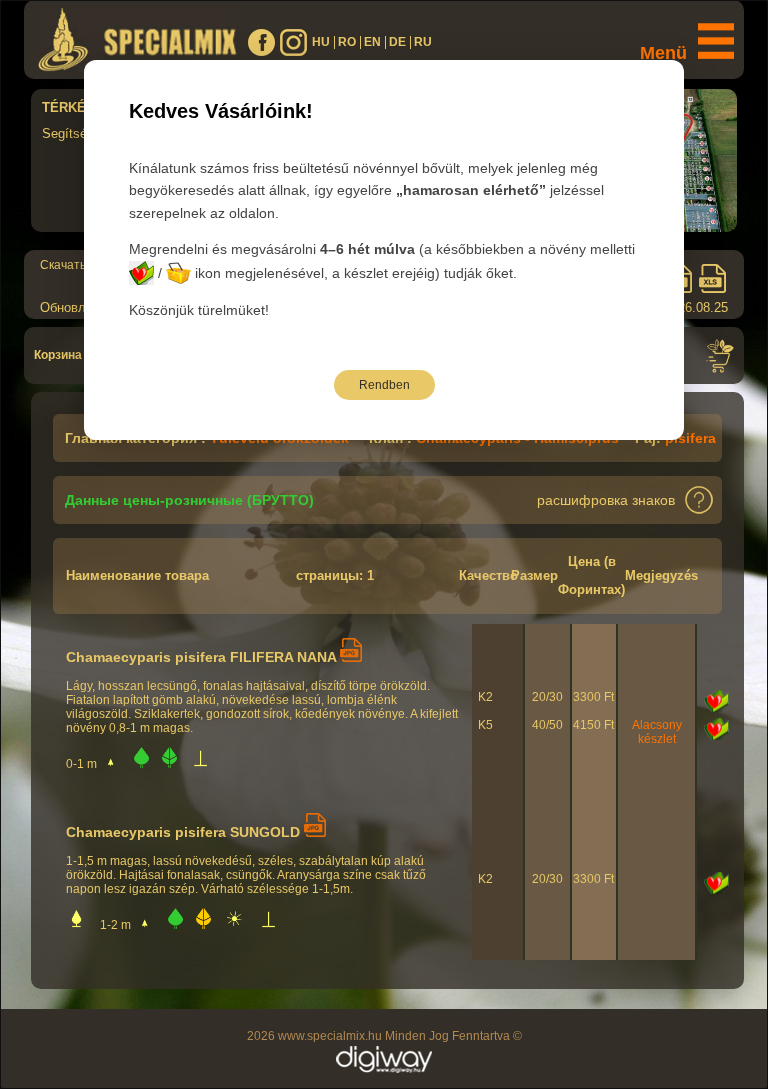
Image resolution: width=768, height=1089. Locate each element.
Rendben (384, 385)
